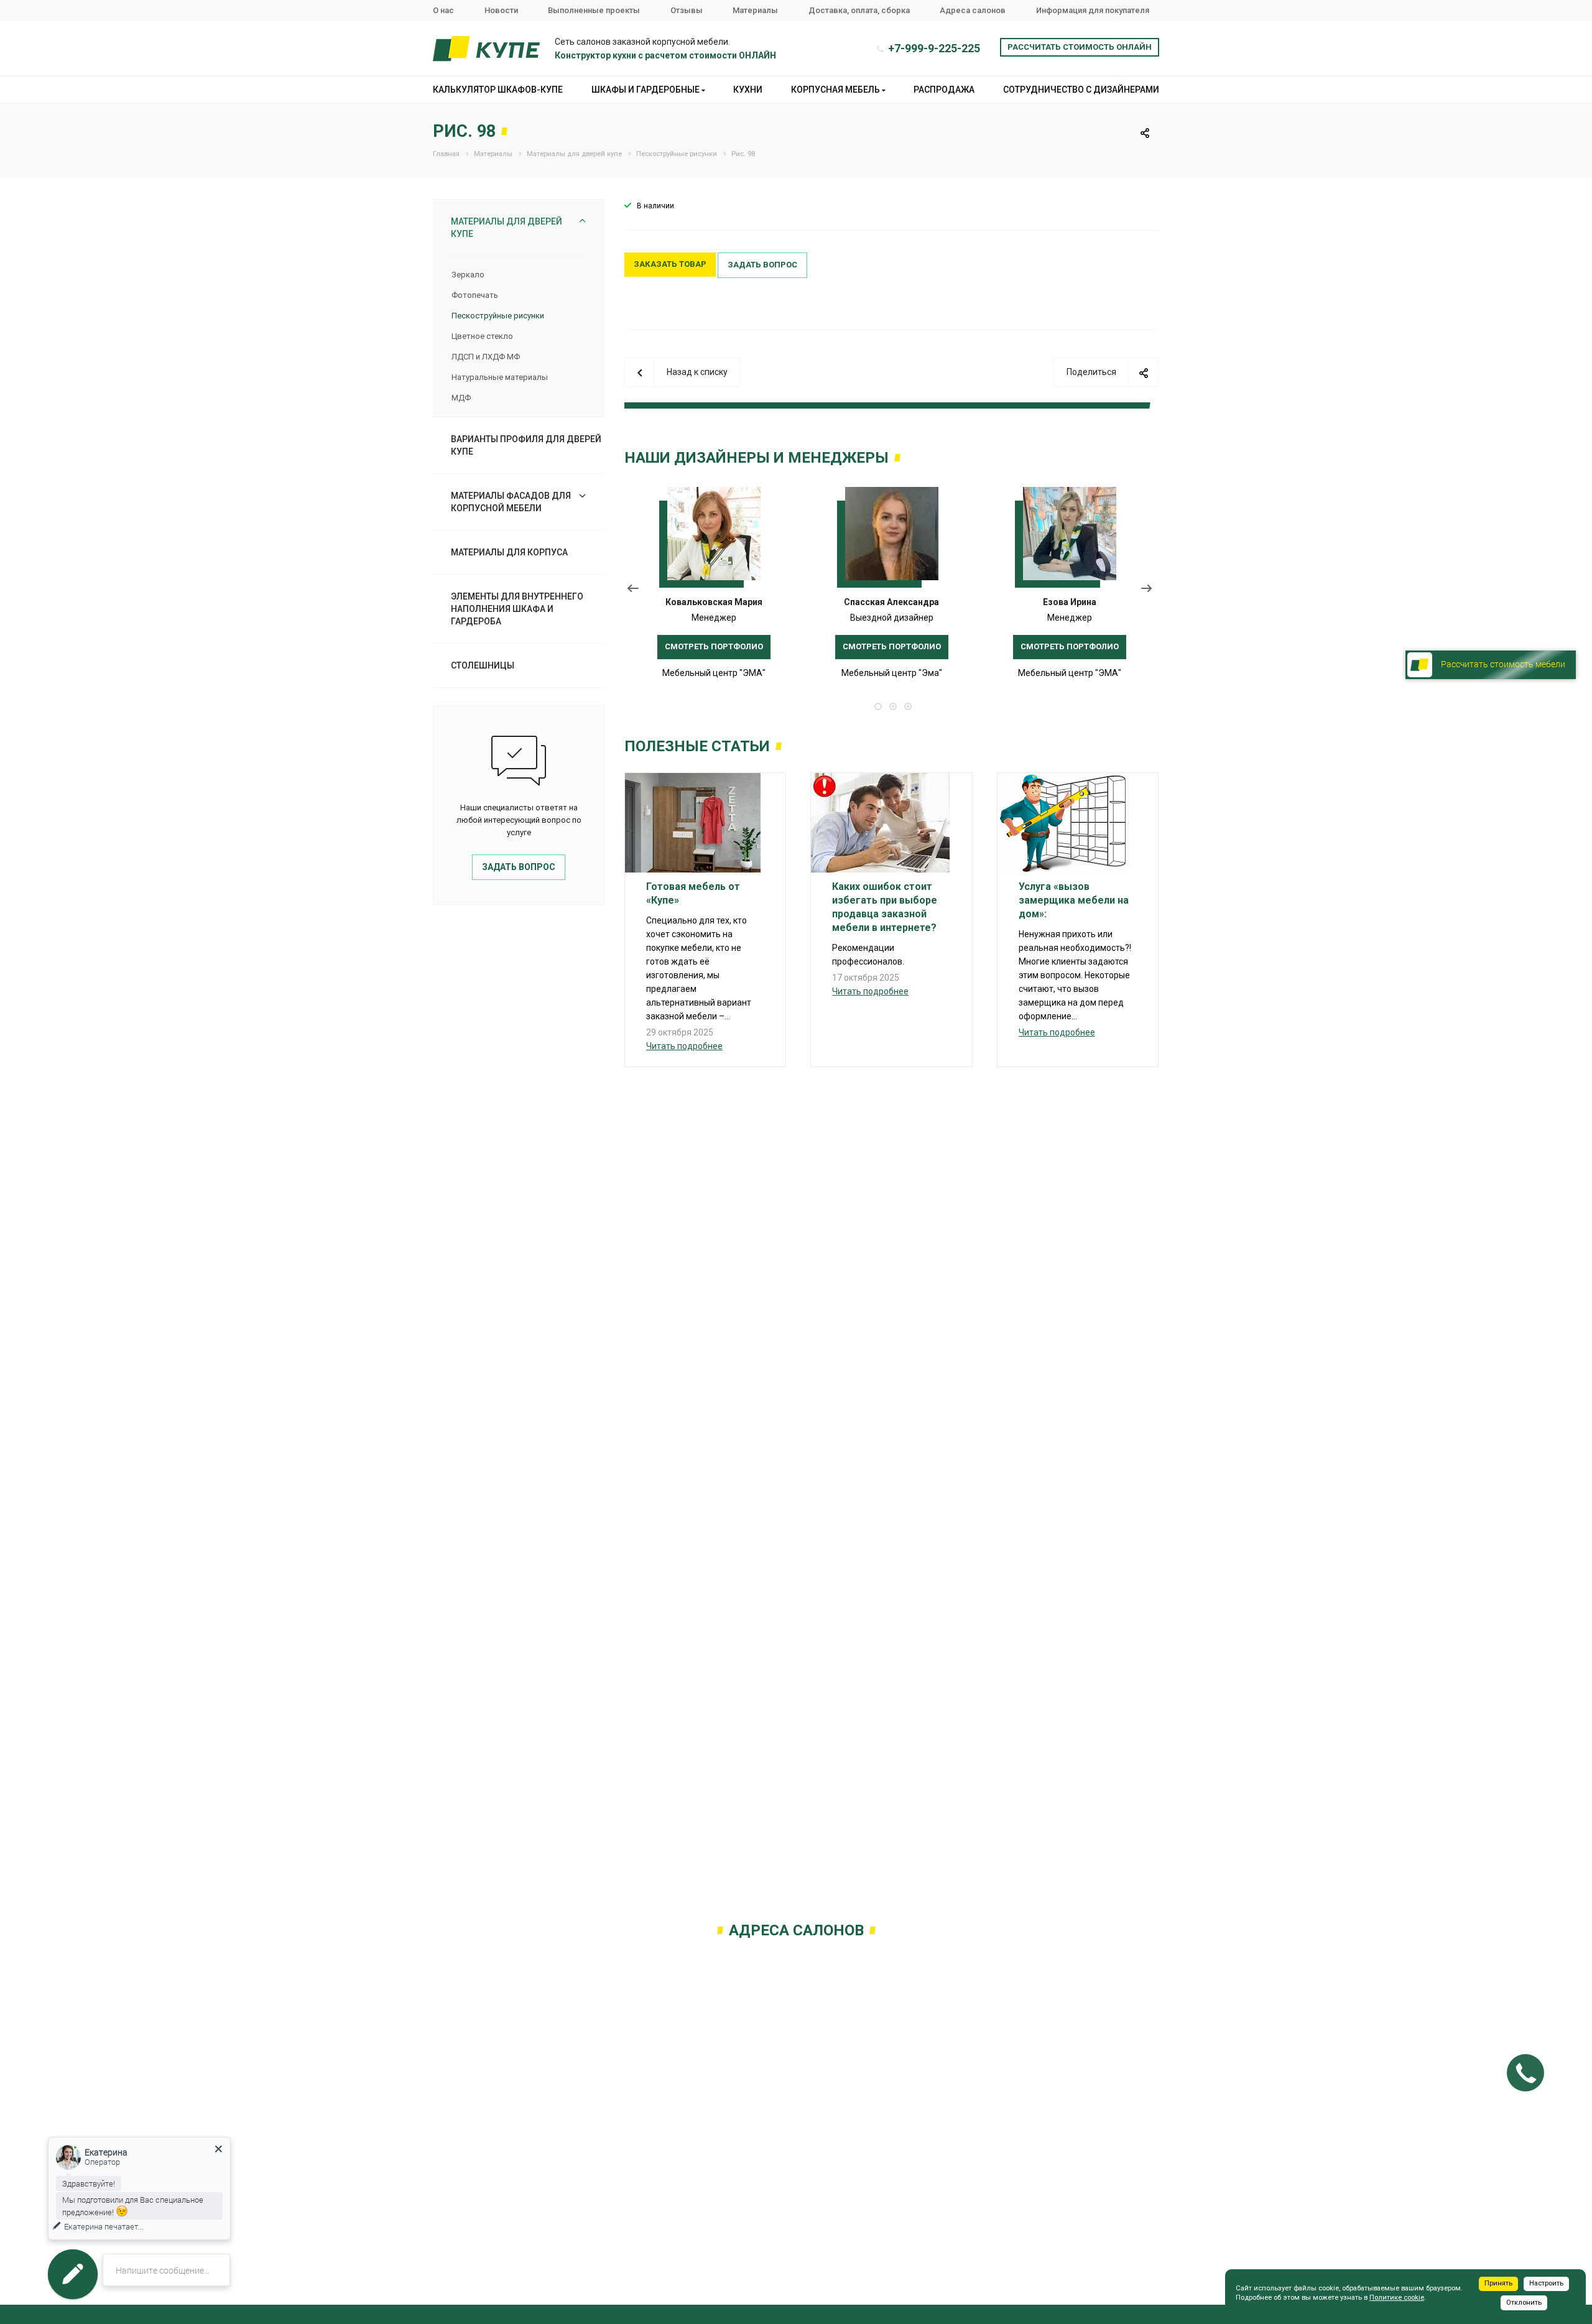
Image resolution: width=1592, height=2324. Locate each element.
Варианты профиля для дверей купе (526, 445)
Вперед (1150, 591)
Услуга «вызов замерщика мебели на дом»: (1074, 900)
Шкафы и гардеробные (646, 90)
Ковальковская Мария (714, 602)
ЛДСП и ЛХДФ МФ (486, 357)
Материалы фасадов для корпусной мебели (511, 502)
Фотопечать (475, 295)
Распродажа (944, 90)
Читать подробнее (684, 1046)
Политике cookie (1397, 2298)
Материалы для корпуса (509, 552)
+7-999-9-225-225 (934, 48)
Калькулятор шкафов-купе (498, 90)
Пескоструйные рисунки (498, 316)
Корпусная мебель (836, 90)
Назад (633, 591)
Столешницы (483, 665)
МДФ (461, 398)
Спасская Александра (891, 602)
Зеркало (468, 275)
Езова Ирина (1070, 602)
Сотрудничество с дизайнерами (1081, 90)
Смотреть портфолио (714, 646)
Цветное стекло (482, 336)
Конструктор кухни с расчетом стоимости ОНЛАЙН (665, 55)
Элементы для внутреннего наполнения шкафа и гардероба (517, 609)
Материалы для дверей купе (507, 228)
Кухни (748, 90)
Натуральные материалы (500, 377)
